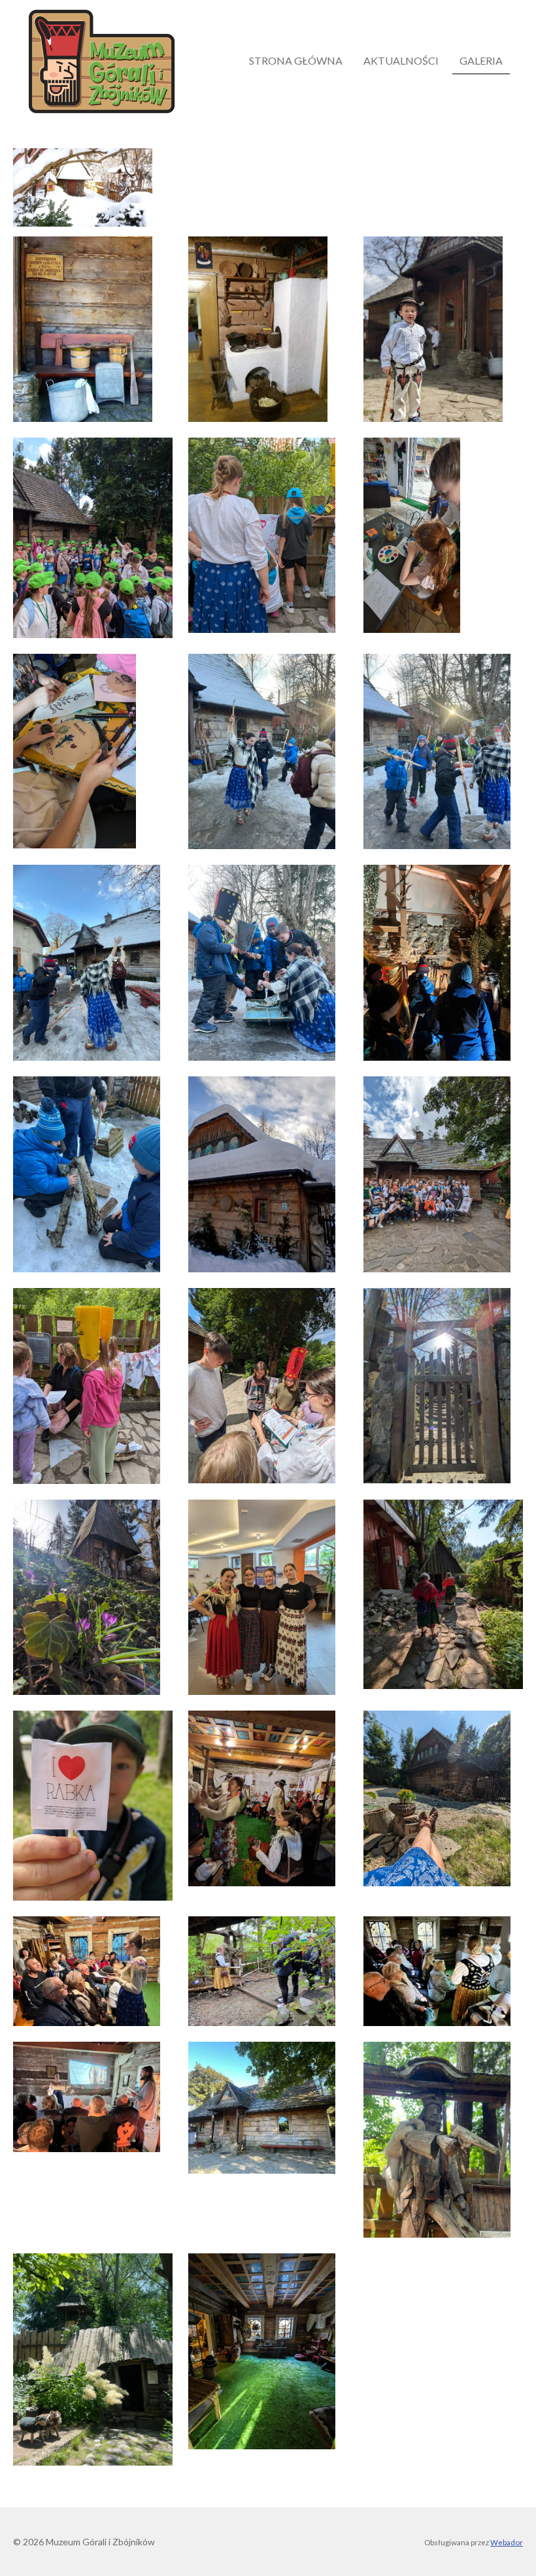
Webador (507, 2542)
